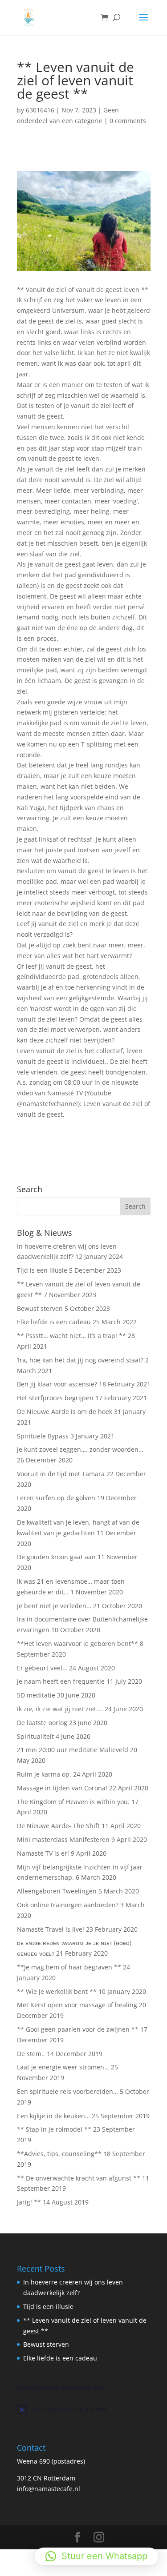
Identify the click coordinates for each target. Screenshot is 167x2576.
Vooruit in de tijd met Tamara (61, 1474)
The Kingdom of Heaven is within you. (73, 1802)
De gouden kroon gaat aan (56, 1557)
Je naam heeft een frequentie (61, 1681)
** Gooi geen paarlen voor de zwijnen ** (78, 2029)
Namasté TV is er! (43, 1853)
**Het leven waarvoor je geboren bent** (77, 1643)
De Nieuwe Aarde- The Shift (58, 1826)
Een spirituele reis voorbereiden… (67, 2091)
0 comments (128, 121)
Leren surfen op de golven (56, 1498)
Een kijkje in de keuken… (53, 2116)
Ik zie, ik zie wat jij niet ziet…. (60, 1709)
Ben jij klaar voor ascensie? (57, 1384)
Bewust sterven (40, 1308)
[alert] (84, 2408)
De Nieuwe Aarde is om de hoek (65, 1412)
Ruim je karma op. (44, 1774)
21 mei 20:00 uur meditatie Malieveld (73, 1750)
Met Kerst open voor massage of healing (77, 2005)
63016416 (40, 110)
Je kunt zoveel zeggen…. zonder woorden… (80, 1449)
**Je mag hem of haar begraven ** (69, 1967)
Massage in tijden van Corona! (62, 1788)
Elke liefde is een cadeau (54, 1322)
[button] (96, 2556)
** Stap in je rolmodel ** (54, 2129)
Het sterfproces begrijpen (55, 1398)
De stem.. (31, 2054)
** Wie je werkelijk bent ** (57, 1991)
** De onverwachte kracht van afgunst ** (79, 2178)
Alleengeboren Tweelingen (57, 1891)
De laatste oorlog (42, 1723)
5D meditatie (36, 1695)
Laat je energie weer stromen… (63, 2067)
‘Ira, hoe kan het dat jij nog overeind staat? (80, 1360)
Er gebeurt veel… (42, 1668)
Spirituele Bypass (43, 1436)
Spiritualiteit (35, 1736)
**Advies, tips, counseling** (59, 2154)
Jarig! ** (29, 2202)
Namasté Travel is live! (51, 1929)
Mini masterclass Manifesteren (63, 1839)
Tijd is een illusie (42, 1270)
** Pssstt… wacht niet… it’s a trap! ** (71, 1336)
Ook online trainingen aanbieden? (68, 1905)
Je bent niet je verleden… (54, 1606)
